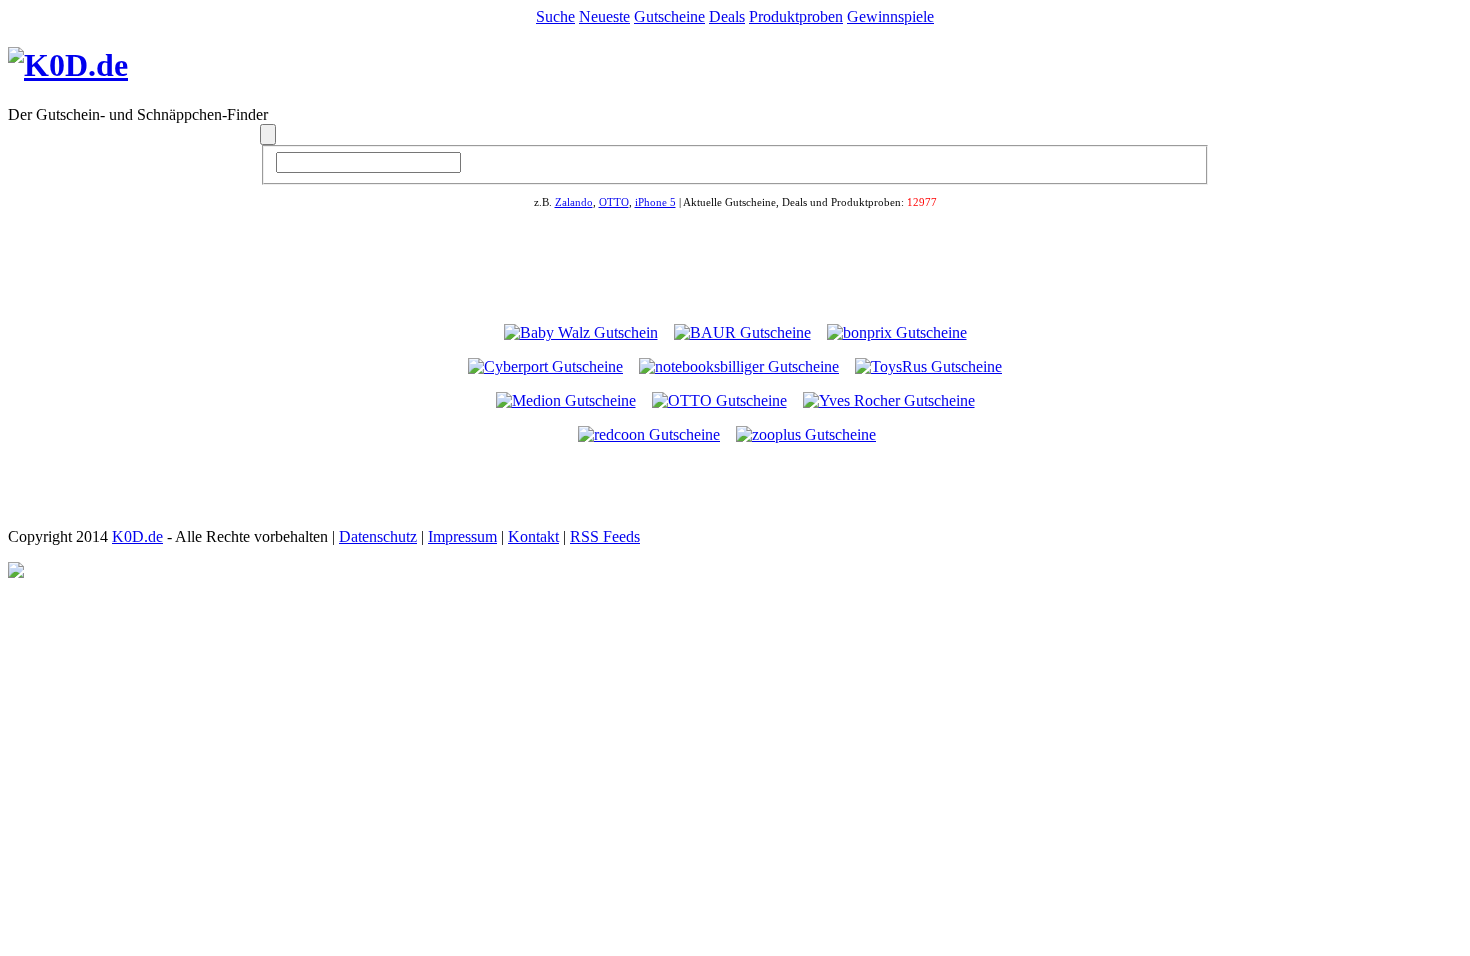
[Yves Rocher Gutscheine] (889, 400)
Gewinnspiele (890, 16)
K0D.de (137, 536)
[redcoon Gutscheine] (649, 434)
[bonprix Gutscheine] (897, 332)
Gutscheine (669, 16)
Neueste (604, 16)
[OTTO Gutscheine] (719, 400)
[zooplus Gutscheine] (806, 434)
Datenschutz (378, 536)
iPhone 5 (655, 202)
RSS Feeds (605, 536)
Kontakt (533, 536)
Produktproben (796, 16)
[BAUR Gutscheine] (742, 332)
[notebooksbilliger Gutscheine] (739, 366)
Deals (727, 16)
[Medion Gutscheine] (566, 400)
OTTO (614, 202)
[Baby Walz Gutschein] (581, 332)
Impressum (462, 536)
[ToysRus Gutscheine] (928, 366)
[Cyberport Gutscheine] (545, 366)
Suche (555, 16)
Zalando (574, 202)
